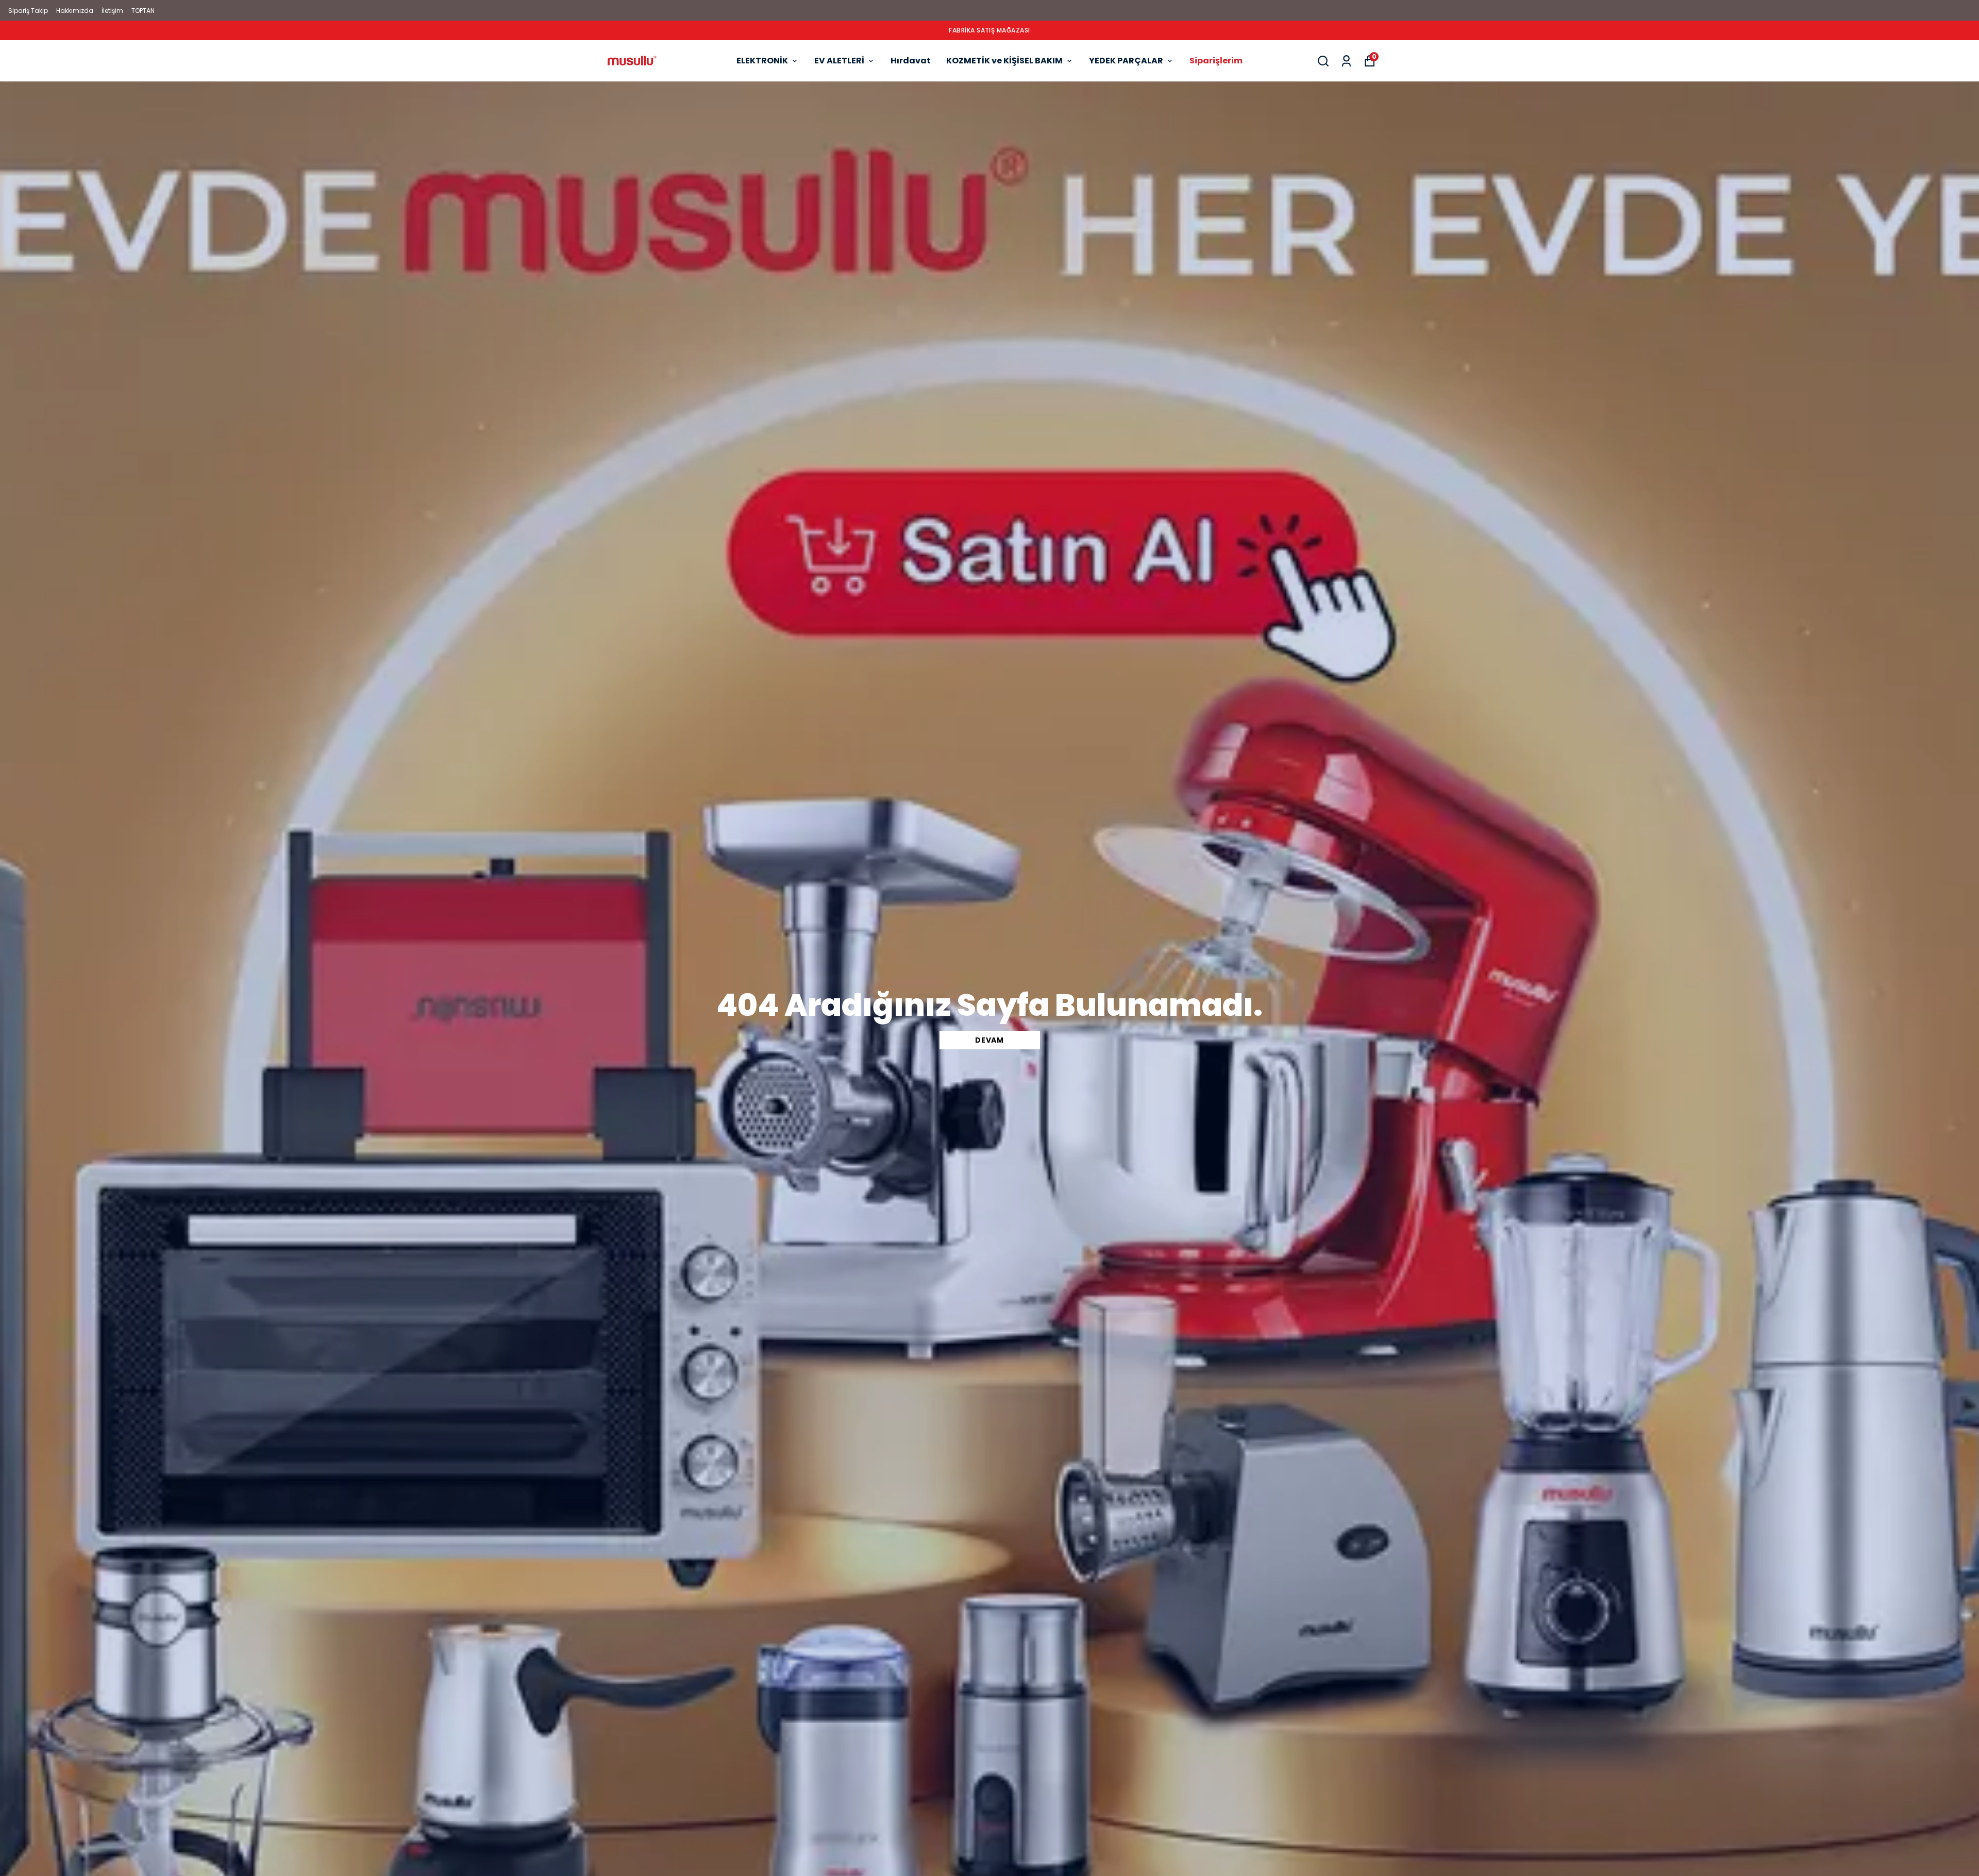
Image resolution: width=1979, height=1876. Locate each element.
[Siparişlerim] (1346, 61)
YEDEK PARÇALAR (1126, 61)
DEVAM (989, 1040)
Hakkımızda (75, 11)
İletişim (112, 11)
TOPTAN (143, 11)
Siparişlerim (1216, 61)
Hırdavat (911, 61)
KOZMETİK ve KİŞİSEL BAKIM (1004, 61)
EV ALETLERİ (839, 61)
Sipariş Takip (28, 11)
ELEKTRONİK (762, 61)
